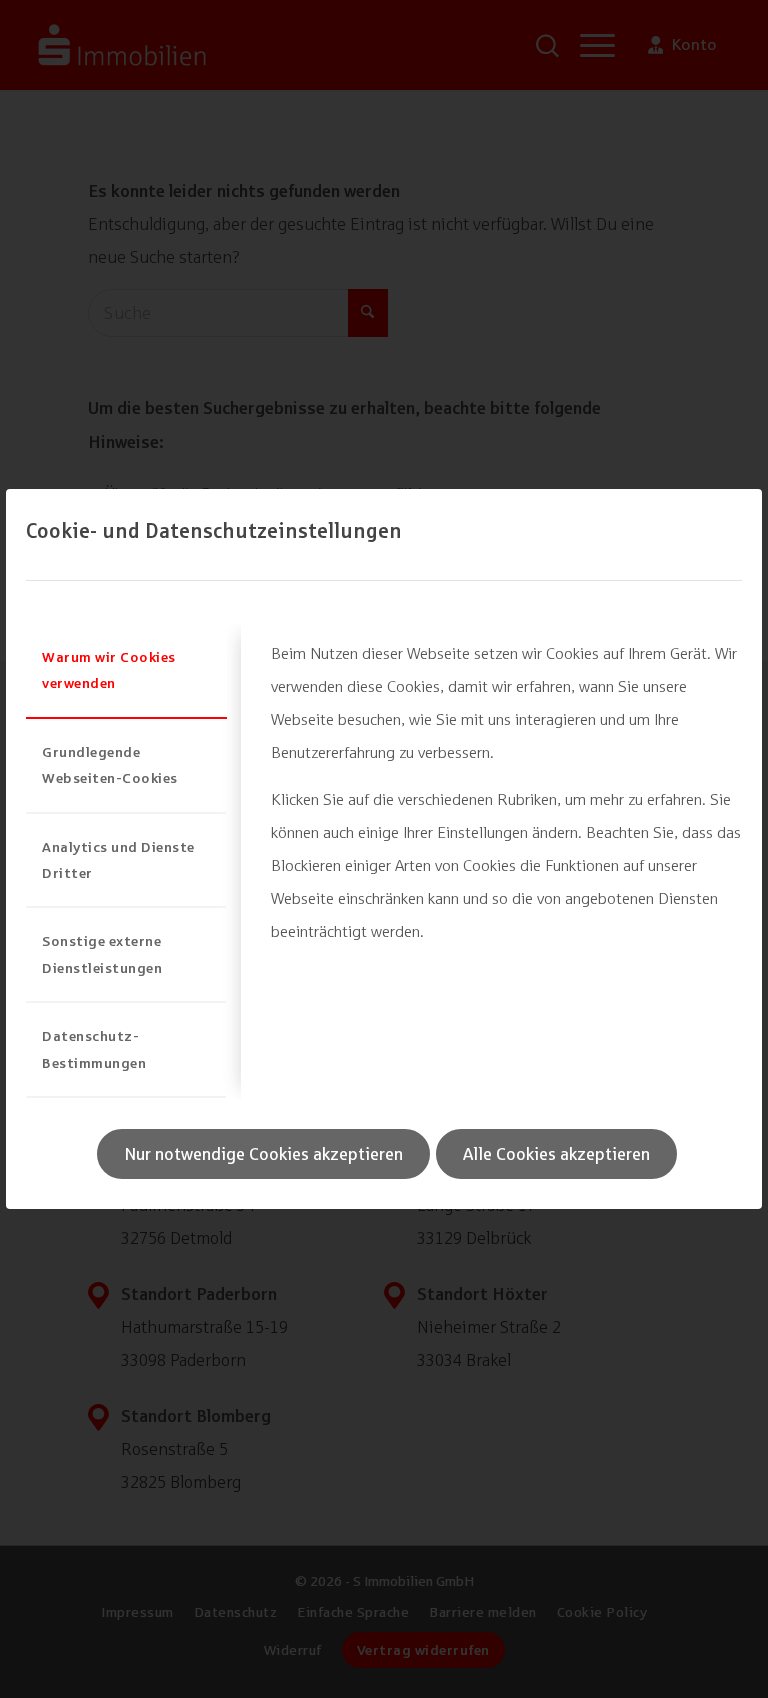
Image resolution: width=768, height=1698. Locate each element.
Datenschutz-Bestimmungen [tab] (94, 1048)
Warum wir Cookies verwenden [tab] (109, 669)
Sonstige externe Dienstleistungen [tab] (102, 953)
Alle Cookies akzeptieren (556, 1154)
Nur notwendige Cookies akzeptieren (263, 1154)
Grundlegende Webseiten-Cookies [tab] (110, 764)
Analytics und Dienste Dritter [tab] (118, 859)
